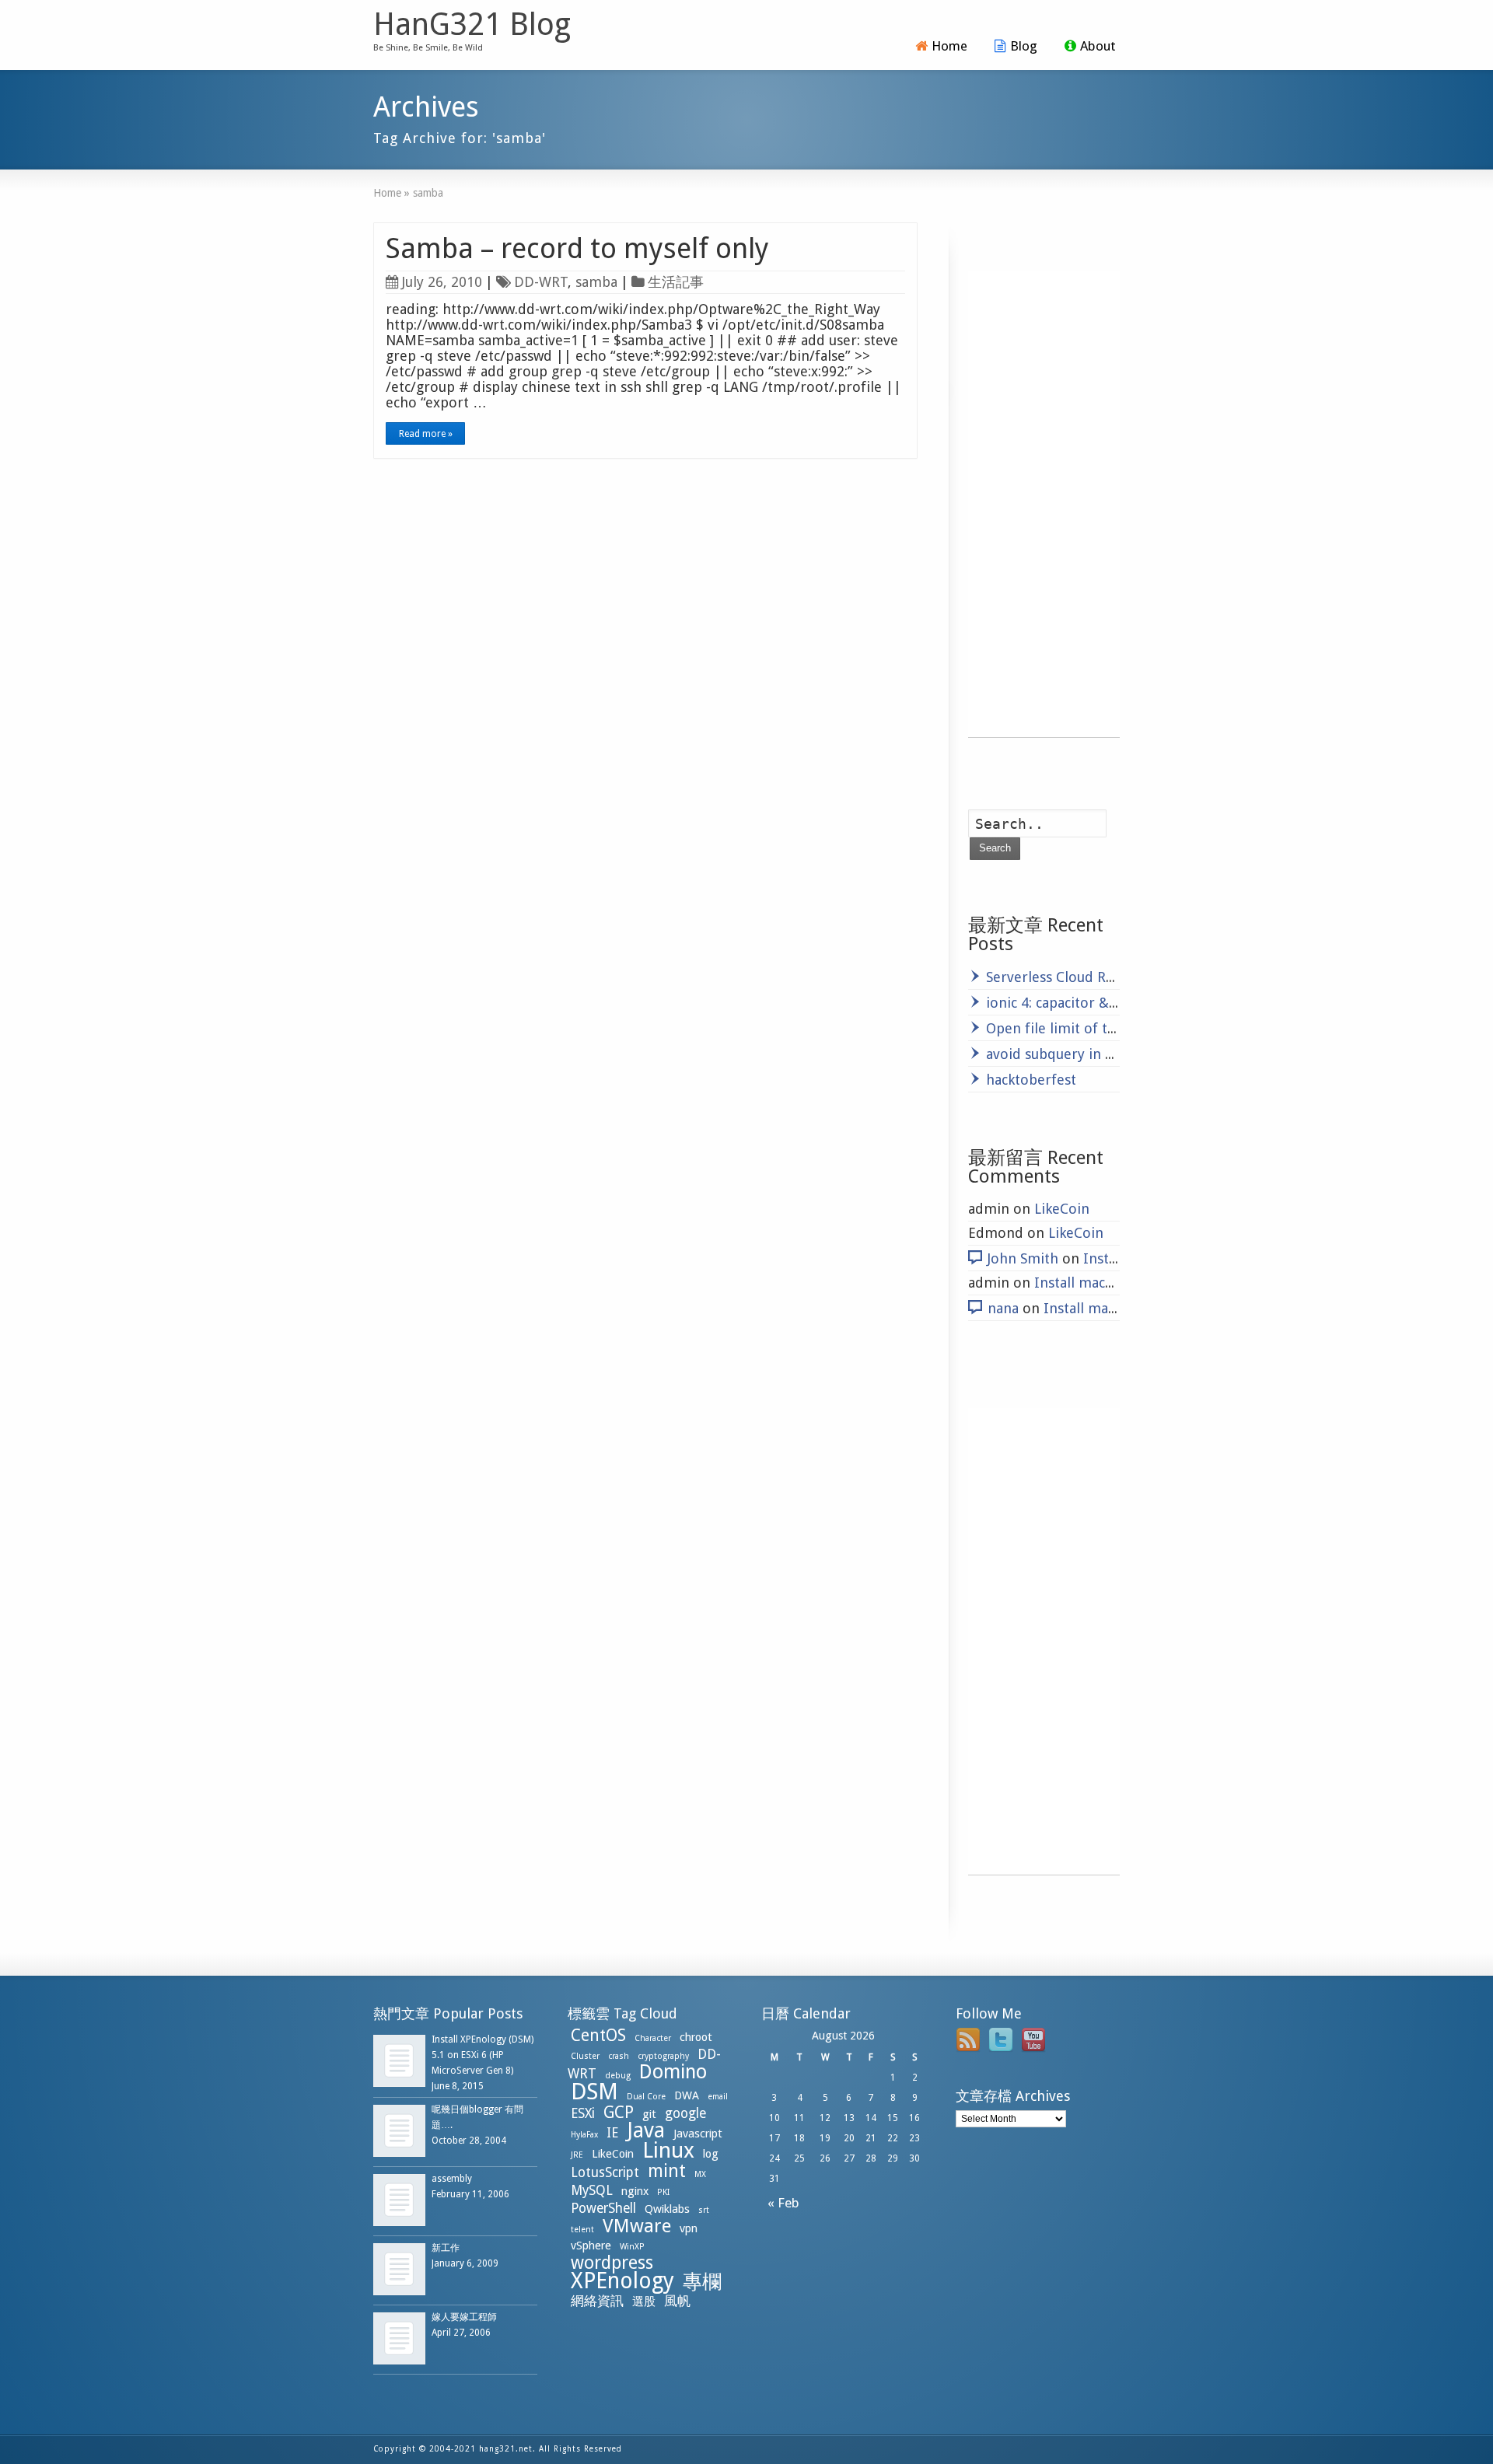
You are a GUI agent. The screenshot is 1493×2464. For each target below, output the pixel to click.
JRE (577, 2155)
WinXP (632, 2247)
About (1098, 46)
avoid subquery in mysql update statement (1125, 1054)
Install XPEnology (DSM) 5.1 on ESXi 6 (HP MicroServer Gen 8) (483, 2055)
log (711, 2154)
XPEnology (622, 2281)
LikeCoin (1062, 1209)
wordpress (612, 2263)
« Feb (780, 2203)
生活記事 (676, 282)
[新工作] (399, 2269)
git (649, 2114)
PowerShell (603, 2208)
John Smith (1023, 1258)
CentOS (598, 2035)
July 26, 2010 (442, 282)
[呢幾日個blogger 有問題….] (399, 2131)
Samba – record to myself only (577, 248)
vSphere (591, 2246)
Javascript (698, 2134)
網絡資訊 (597, 2301)
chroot (696, 2037)
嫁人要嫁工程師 (464, 2317)
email (718, 2097)
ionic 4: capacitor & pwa (1062, 1003)
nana (1003, 1308)
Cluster (585, 2056)
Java (646, 2130)
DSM (594, 2092)
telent (582, 2230)
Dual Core (646, 2097)
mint (667, 2171)
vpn (689, 2228)
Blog (1024, 46)
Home (949, 46)
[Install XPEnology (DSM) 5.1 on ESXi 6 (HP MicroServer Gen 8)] (399, 2061)
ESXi (583, 2113)
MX (700, 2174)
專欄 (702, 2282)
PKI (663, 2192)
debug (618, 2076)
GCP (619, 2112)
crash (619, 2056)
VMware (637, 2226)
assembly (452, 2179)
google (685, 2113)
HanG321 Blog (472, 25)
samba (596, 282)
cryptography (663, 2056)
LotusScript (605, 2172)
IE (612, 2133)
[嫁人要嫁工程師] (399, 2338)
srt (704, 2210)
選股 (644, 2301)
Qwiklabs (667, 2209)
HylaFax (584, 2135)
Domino (673, 2072)
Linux (668, 2150)
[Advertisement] (1044, 504)
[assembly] (399, 2200)
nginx (635, 2191)
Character (653, 2038)
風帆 (677, 2301)
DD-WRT (541, 282)
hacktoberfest (1031, 1080)
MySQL (592, 2190)
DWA (687, 2095)
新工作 (446, 2248)
